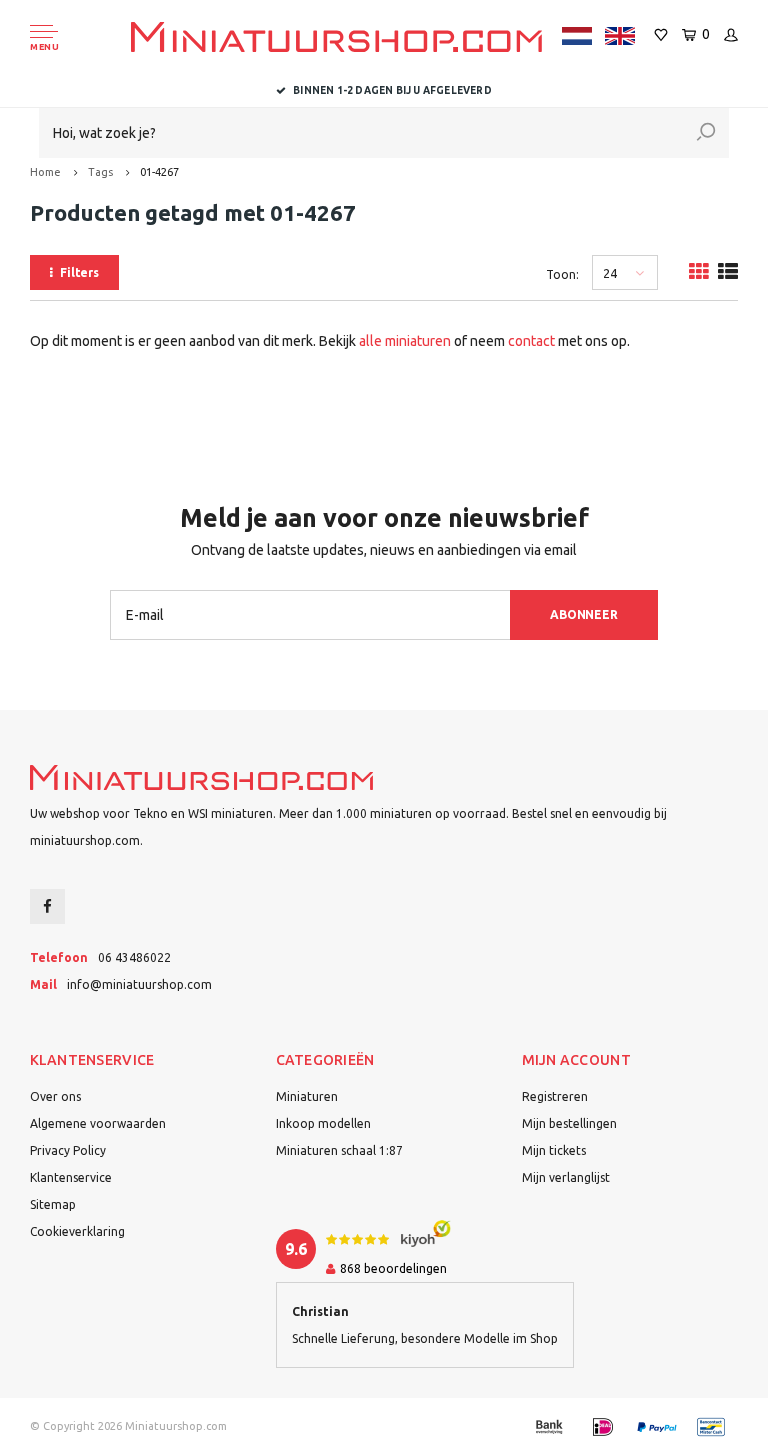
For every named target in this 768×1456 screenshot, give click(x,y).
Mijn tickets (554, 1150)
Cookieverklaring (77, 1231)
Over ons (55, 1096)
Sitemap (53, 1204)
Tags (100, 172)
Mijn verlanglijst (566, 1177)
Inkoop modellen (323, 1123)
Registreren (555, 1096)
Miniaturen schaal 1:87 (339, 1150)
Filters (79, 272)
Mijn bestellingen (569, 1123)
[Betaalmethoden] (549, 1427)
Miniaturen (307, 1096)
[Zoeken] (706, 133)
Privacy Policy (68, 1150)
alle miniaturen (405, 341)
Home (45, 172)
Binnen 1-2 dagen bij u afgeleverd (392, 90)
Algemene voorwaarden (98, 1123)
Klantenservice (71, 1177)
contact (531, 341)
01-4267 (159, 172)
